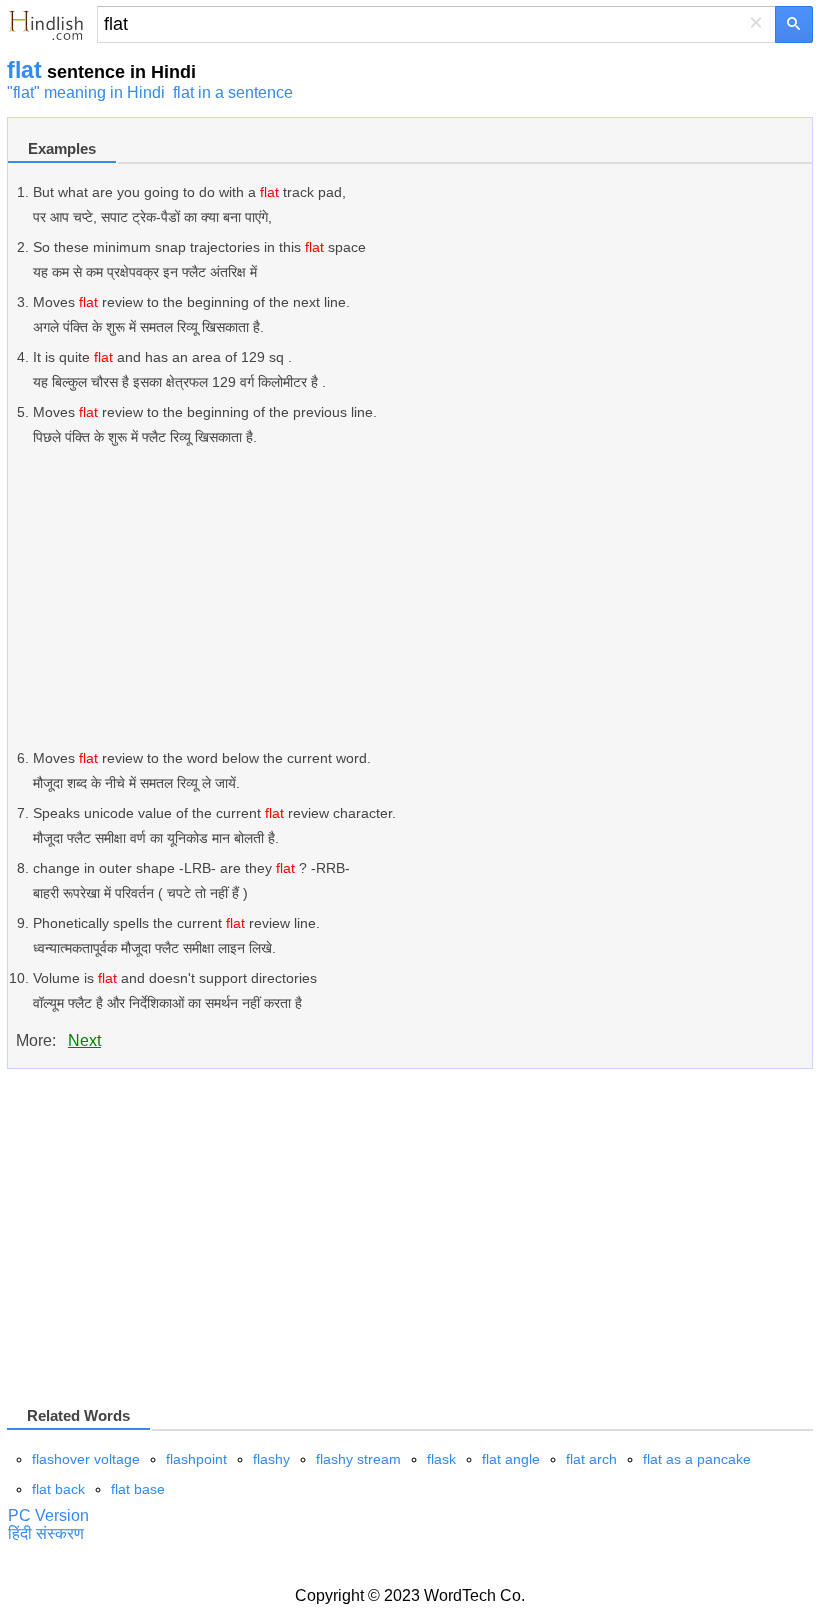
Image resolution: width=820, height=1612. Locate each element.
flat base (138, 1489)
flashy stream (358, 1459)
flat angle (511, 1459)
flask (441, 1459)
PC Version (48, 1515)
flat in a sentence (233, 92)
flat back (58, 1489)
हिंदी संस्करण (46, 1533)
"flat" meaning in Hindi (86, 92)
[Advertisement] (422, 598)
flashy (271, 1459)
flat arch (591, 1459)
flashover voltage (86, 1459)
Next (84, 1040)
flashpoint (196, 1459)
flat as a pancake (697, 1459)
